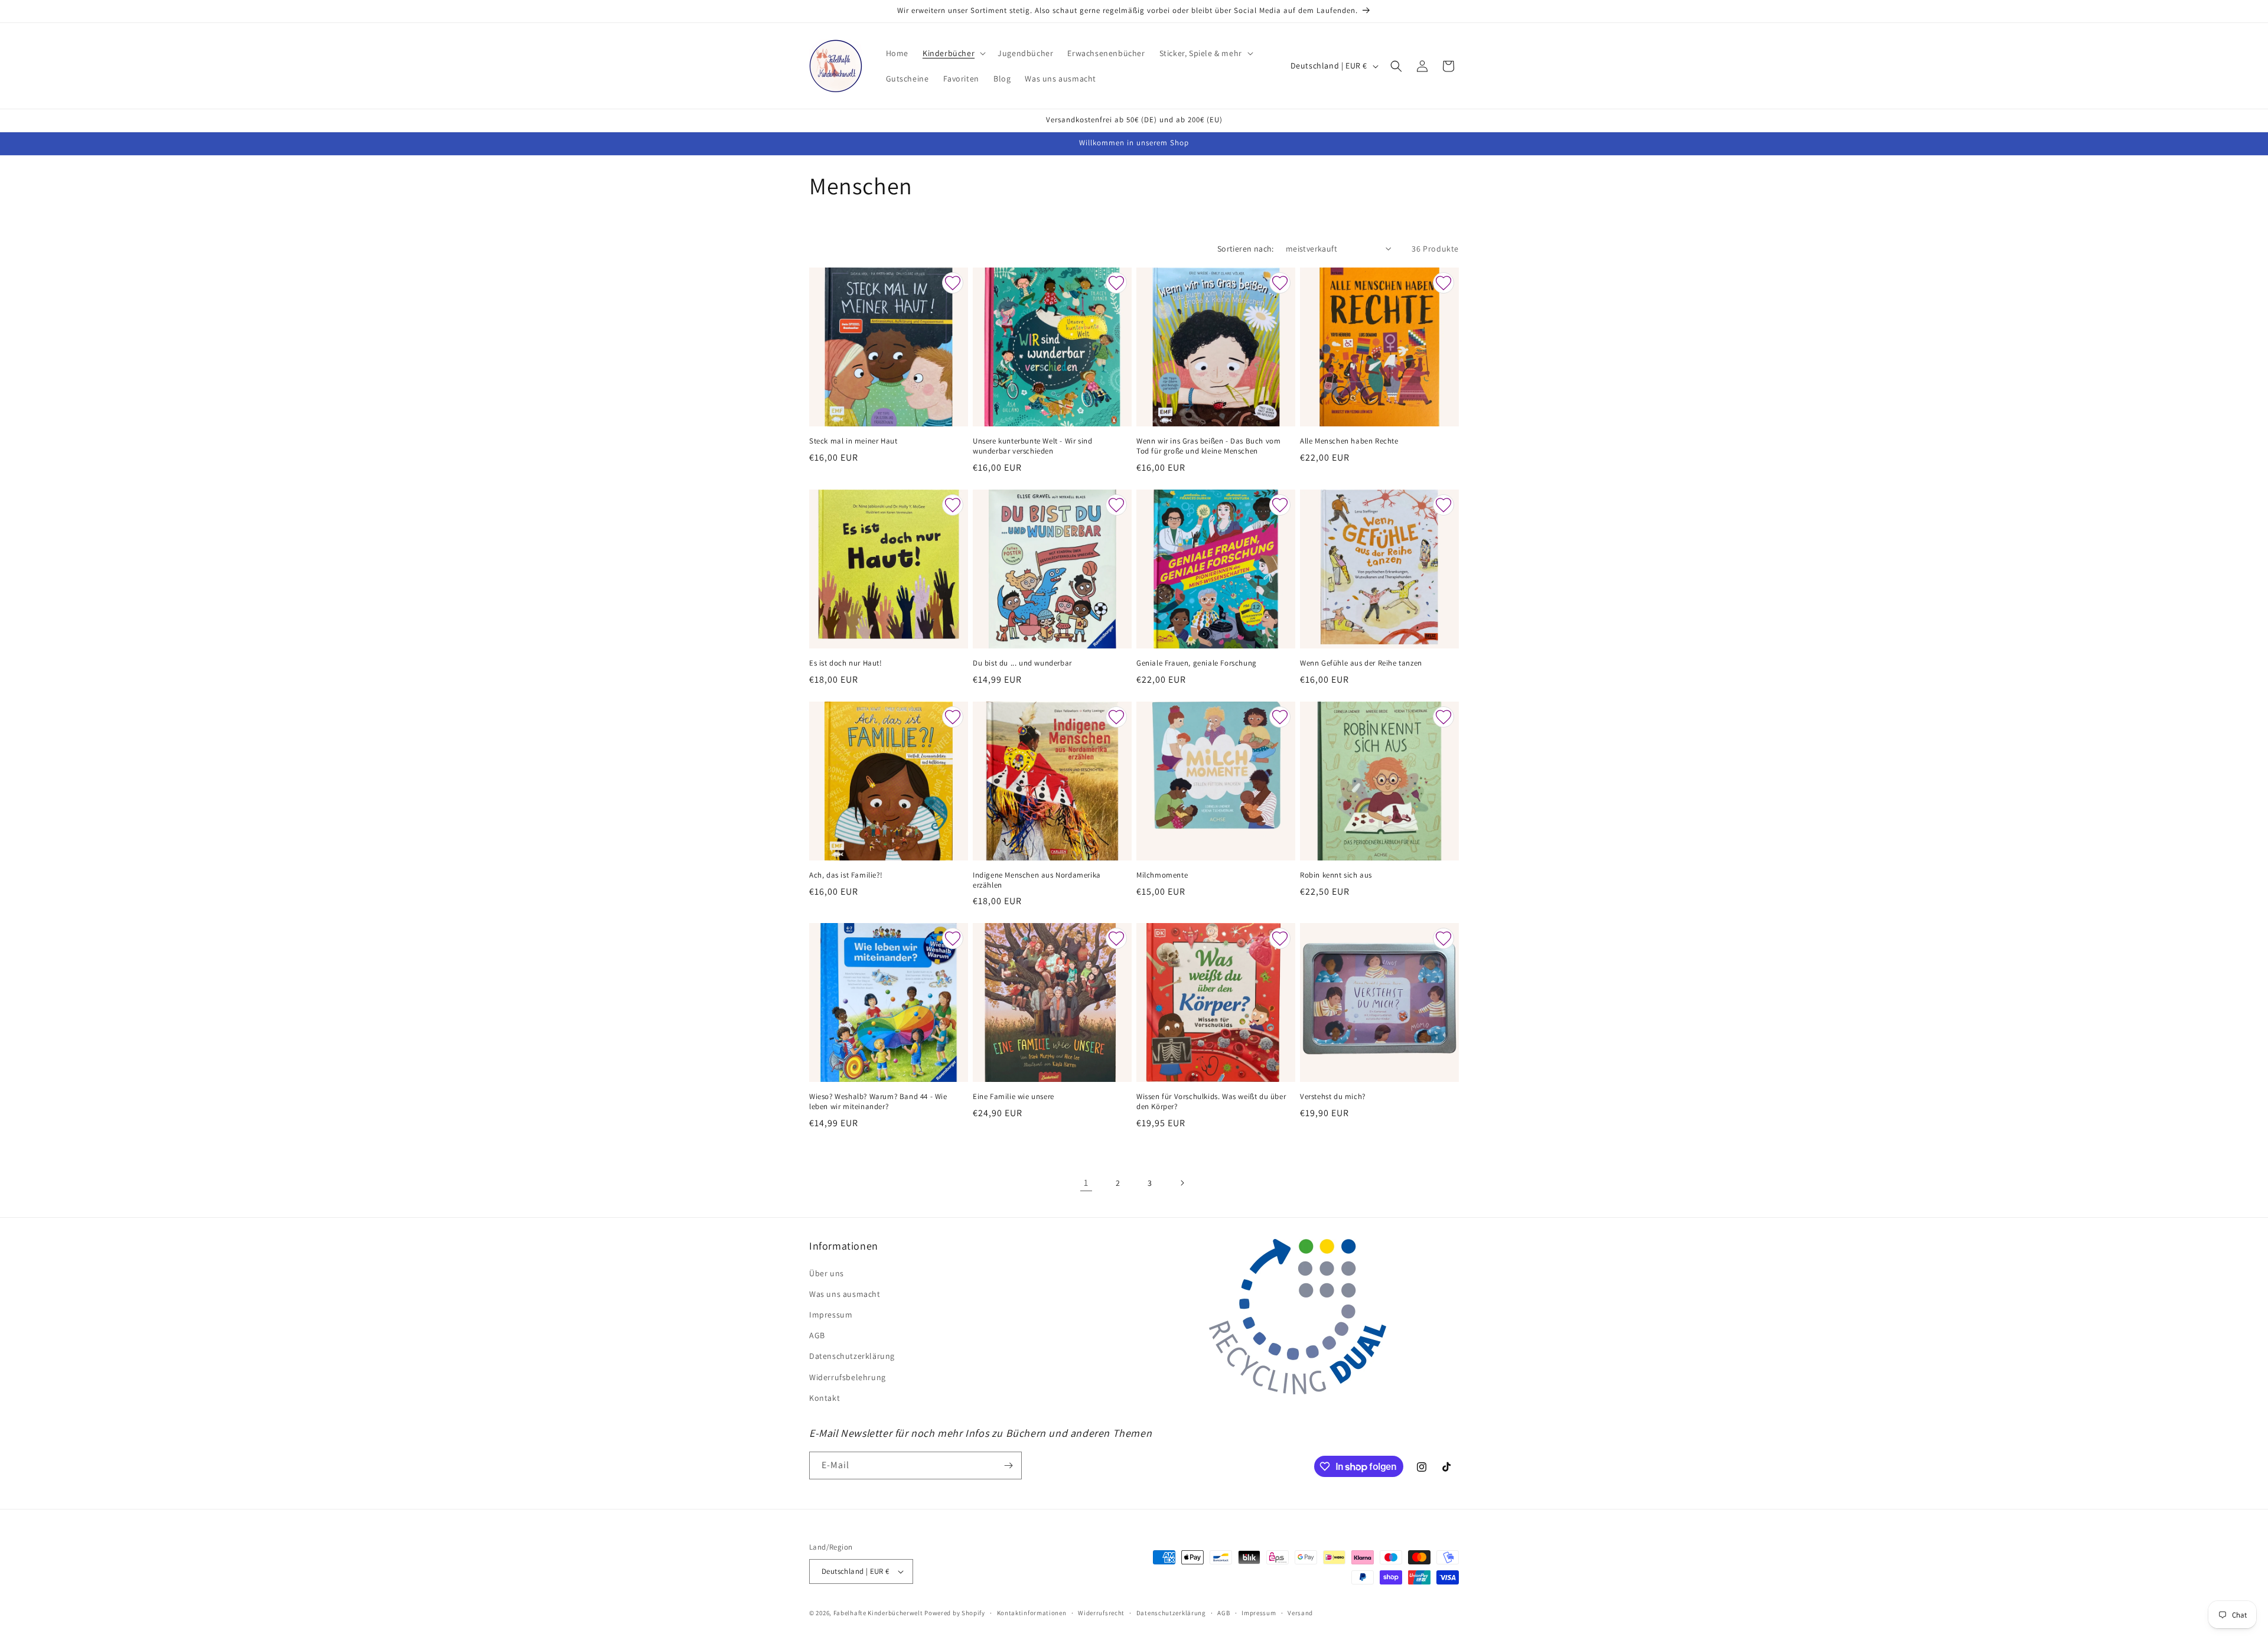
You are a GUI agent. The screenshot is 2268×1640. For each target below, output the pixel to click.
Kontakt (825, 1398)
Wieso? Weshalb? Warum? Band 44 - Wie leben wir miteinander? (878, 1102)
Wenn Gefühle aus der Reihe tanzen (1361, 663)
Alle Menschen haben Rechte (1349, 441)
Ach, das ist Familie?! (846, 875)
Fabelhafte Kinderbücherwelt (878, 1613)
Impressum (831, 1315)
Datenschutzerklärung (852, 1356)
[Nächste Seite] (1182, 1183)
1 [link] (1086, 1183)
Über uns (827, 1273)
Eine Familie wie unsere (1014, 1097)
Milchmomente (1162, 875)
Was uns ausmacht (845, 1294)
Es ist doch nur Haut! (846, 663)
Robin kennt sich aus (1336, 875)
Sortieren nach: (1246, 249)
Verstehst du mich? (1333, 1097)
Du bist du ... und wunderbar (1022, 663)
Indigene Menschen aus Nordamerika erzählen (1037, 880)
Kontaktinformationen (1032, 1613)
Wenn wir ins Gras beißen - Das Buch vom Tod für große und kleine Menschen (1208, 446)
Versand (1300, 1613)
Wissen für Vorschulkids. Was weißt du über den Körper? (1211, 1102)
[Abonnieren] (1008, 1465)
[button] (953, 53)
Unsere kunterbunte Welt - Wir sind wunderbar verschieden (1032, 446)
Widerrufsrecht (1101, 1613)
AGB (817, 1335)
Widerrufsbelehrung (848, 1377)
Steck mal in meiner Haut (853, 441)
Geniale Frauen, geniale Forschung (1197, 663)
